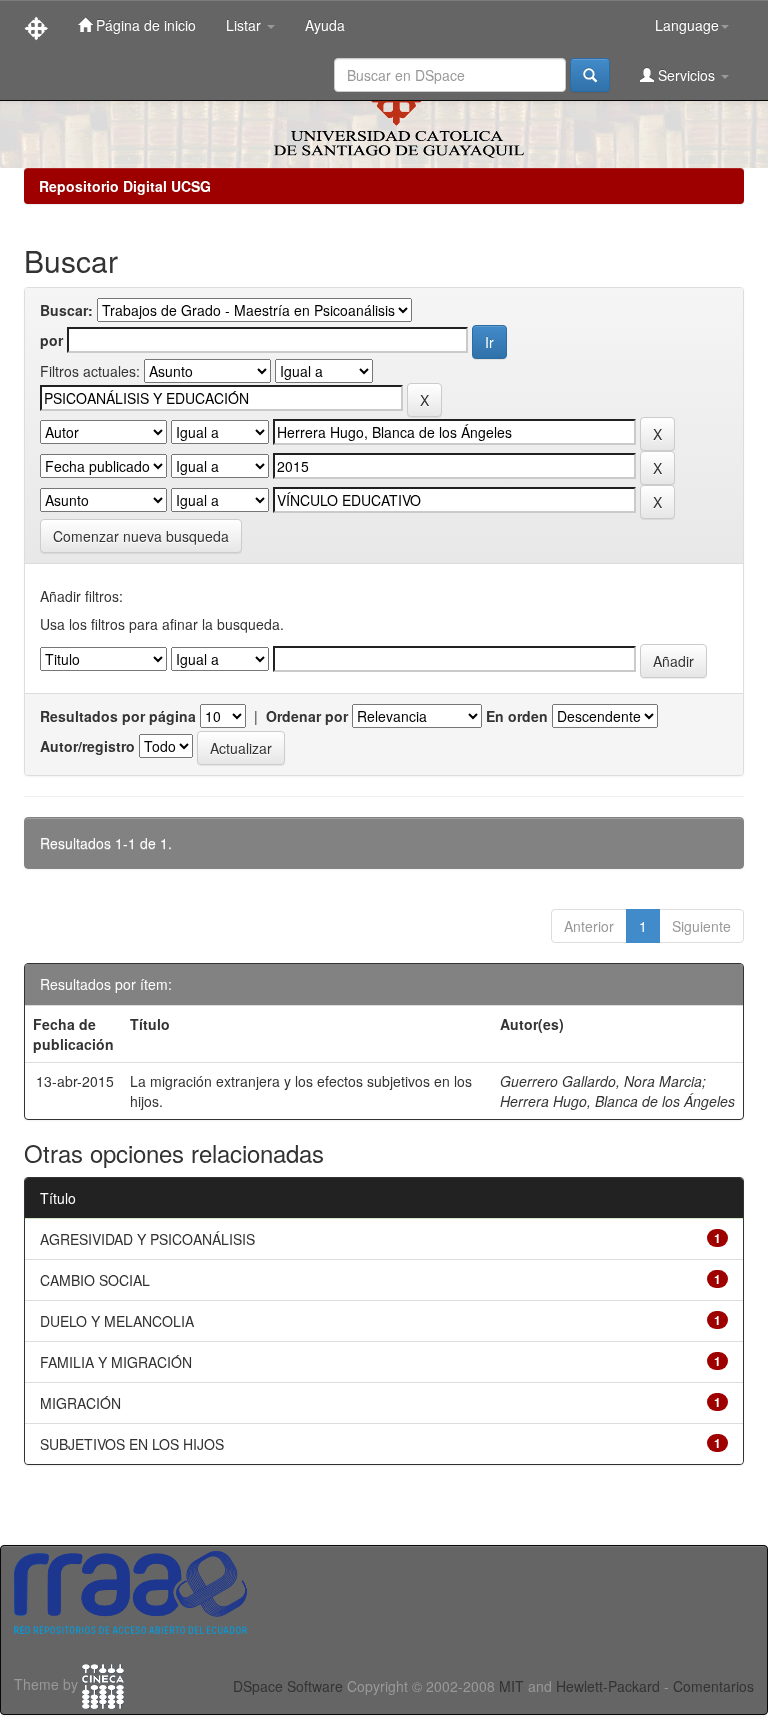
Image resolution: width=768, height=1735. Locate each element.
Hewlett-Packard (608, 1686)
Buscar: (66, 310)
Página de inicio (144, 25)
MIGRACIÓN (80, 1403)
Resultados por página (118, 716)
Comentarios (713, 1686)
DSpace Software (288, 1686)
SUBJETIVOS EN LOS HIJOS (132, 1444)
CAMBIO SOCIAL (95, 1280)
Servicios (686, 75)
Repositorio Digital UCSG (125, 186)
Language (687, 25)
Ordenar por (307, 716)
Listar (245, 25)
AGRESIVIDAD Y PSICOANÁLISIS (147, 1239)
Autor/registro (87, 746)
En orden (517, 716)
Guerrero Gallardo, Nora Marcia (601, 1081)
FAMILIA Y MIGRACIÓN (116, 1362)
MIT (511, 1686)
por (51, 340)
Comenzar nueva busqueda (141, 536)
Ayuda (325, 25)
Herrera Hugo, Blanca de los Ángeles (617, 1101)
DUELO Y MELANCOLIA (117, 1321)
